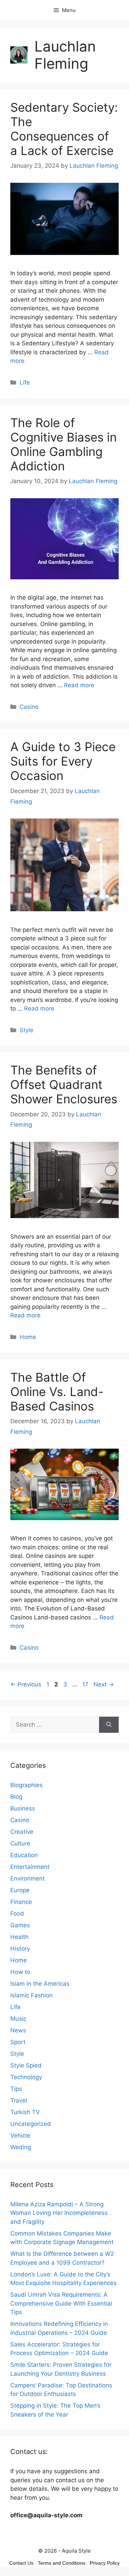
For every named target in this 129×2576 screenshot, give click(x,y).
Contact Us (21, 2563)
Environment (28, 1878)
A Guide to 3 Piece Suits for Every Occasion (63, 761)
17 (86, 1684)
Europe (20, 1890)
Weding (21, 2147)
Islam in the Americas (40, 1984)
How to (20, 1972)
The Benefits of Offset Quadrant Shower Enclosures (64, 1084)
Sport (18, 2042)
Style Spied (26, 2065)
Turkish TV (25, 2112)
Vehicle (20, 2135)
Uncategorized (31, 2124)
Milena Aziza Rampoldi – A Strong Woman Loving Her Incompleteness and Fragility (59, 2213)
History (20, 1949)
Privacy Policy (105, 2563)
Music (18, 2019)
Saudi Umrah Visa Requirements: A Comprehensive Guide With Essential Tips (61, 2303)
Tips (16, 2089)
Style (26, 1030)
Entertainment (30, 1867)
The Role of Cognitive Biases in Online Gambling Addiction (63, 444)
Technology (26, 2077)
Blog (16, 1797)
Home (28, 1337)
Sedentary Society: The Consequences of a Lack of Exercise (64, 129)
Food (17, 1914)
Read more (79, 685)
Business (23, 1808)
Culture (20, 1843)
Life (25, 382)
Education (24, 1855)
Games (20, 1925)
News (18, 2030)
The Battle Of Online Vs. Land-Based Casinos (57, 1392)
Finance (21, 1902)
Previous (26, 1684)
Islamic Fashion (31, 1995)
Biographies (26, 1785)
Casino (29, 707)
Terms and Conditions (62, 2563)
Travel (19, 2100)
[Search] (109, 1725)
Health (19, 1937)
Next (104, 1684)
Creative (22, 1832)
